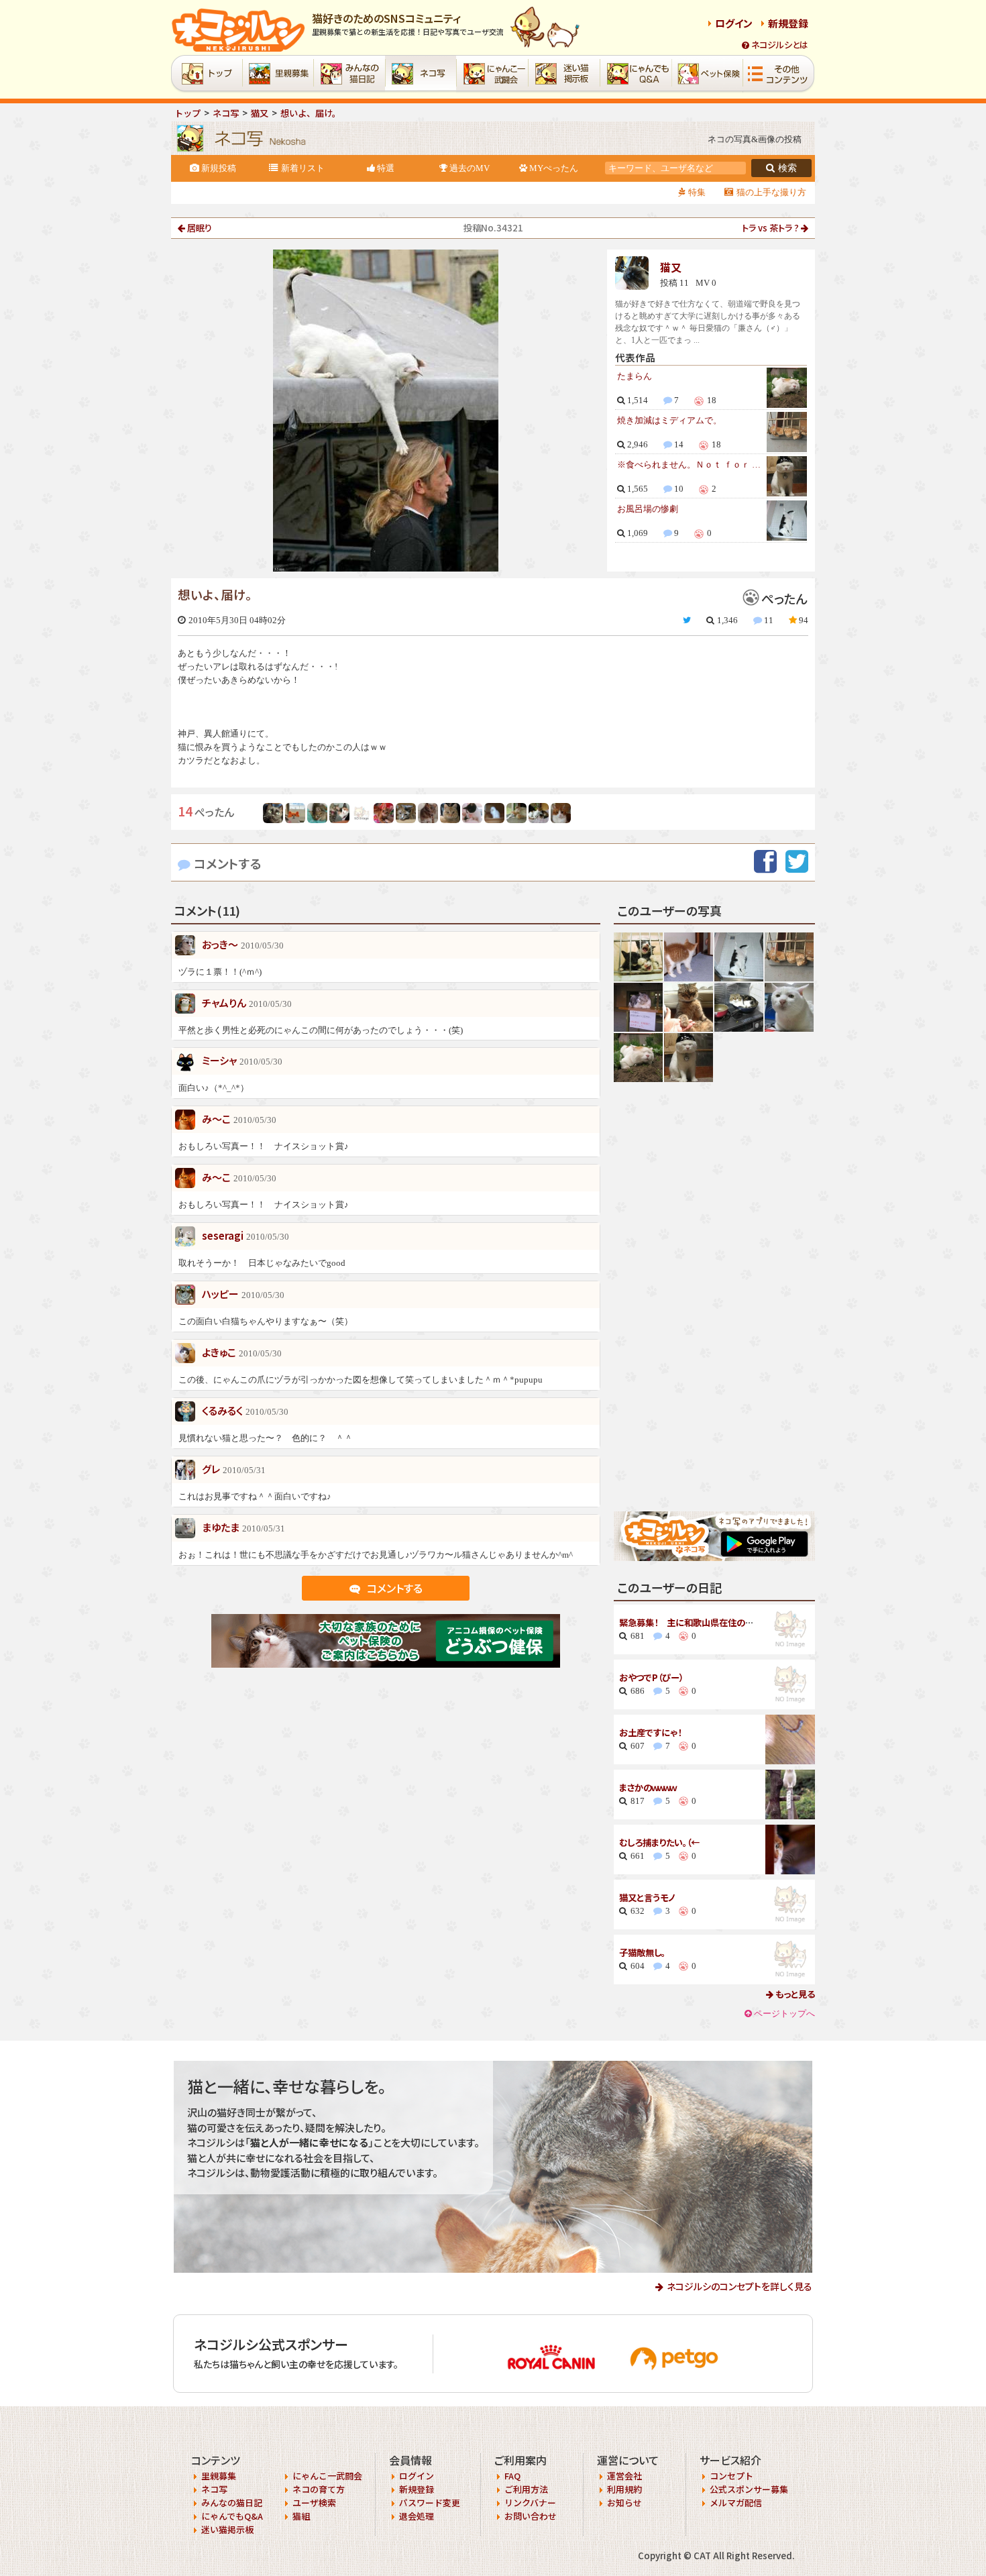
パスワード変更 (430, 2503)
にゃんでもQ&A (232, 2516)
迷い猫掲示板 (227, 2529)
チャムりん (224, 1003)
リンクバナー (530, 2503)
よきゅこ (219, 1352)
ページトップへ (784, 2014)
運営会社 (624, 2476)
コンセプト (731, 2476)
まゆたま (221, 1527)
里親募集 (219, 2476)
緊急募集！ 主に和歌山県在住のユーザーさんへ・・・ (717, 1622)
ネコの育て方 (319, 2489)
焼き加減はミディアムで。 (669, 420)
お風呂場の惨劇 (648, 509)
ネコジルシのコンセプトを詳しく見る (739, 2286)
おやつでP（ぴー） (651, 1677)
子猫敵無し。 (642, 1952)
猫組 (301, 2516)
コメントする (228, 863)
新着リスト (303, 168)
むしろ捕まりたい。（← (659, 1842)
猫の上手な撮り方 (771, 192)
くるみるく (222, 1410)
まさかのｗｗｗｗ (648, 1787)
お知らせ (624, 2503)
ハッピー (220, 1294)
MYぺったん (554, 168)
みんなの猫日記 (232, 2503)
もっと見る (794, 1994)
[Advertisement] (714, 1297)
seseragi (223, 1235)
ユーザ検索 (314, 2503)
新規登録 (788, 23)
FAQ (512, 2476)
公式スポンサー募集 (749, 2489)
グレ (211, 1469)
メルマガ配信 (736, 2503)
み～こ (216, 1119)
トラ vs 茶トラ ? (770, 228)
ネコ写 (214, 2489)
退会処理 (417, 2516)
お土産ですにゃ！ (650, 1732)
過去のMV (470, 168)
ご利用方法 (526, 2489)
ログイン (734, 23)
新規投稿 (219, 168)
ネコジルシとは (780, 45)
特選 (386, 168)
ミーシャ (219, 1060)
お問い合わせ (531, 2516)
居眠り (200, 228)
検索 (787, 168)
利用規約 (624, 2489)
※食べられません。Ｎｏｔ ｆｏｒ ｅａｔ (690, 465)
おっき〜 (220, 944)
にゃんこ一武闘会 (327, 2476)
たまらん (635, 376)
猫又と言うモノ (647, 1897)
